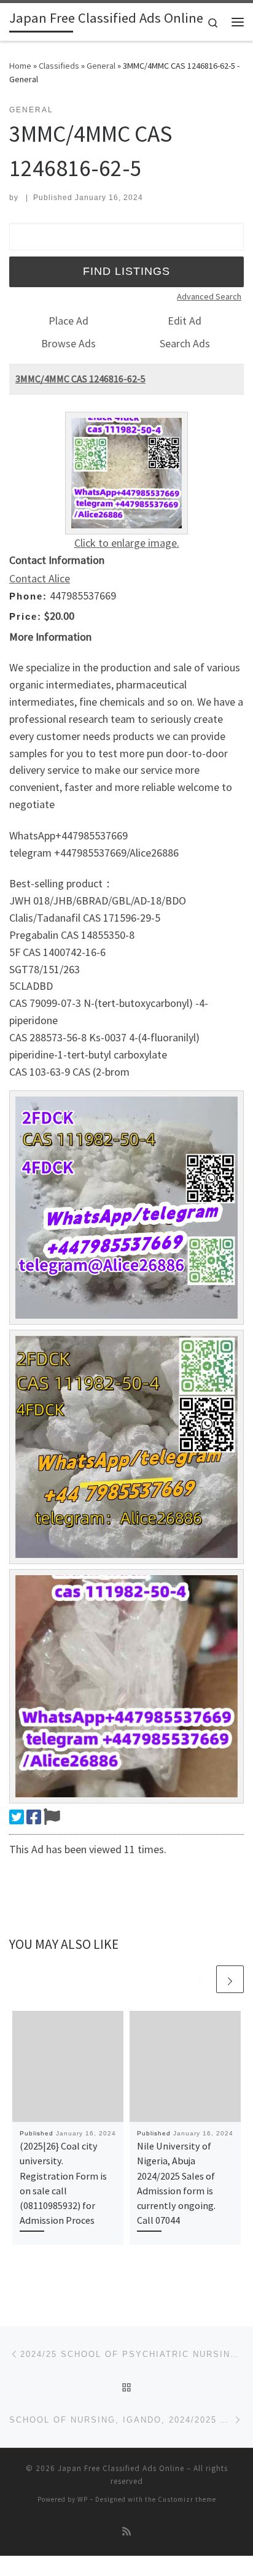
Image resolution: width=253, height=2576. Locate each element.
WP (83, 2499)
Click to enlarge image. (127, 543)
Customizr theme (187, 2499)
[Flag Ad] (52, 1817)
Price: (25, 616)
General (101, 66)
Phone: (28, 596)
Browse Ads (68, 343)
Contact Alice (40, 578)
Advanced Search (209, 296)
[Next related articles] (230, 1979)
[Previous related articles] (200, 1979)
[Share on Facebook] (34, 1817)
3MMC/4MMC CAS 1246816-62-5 (80, 379)
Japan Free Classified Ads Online (121, 2468)
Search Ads (185, 343)
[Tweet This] (17, 1817)
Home (20, 66)
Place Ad (68, 321)
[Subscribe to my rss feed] (126, 2532)
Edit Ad (185, 321)
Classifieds (59, 66)
